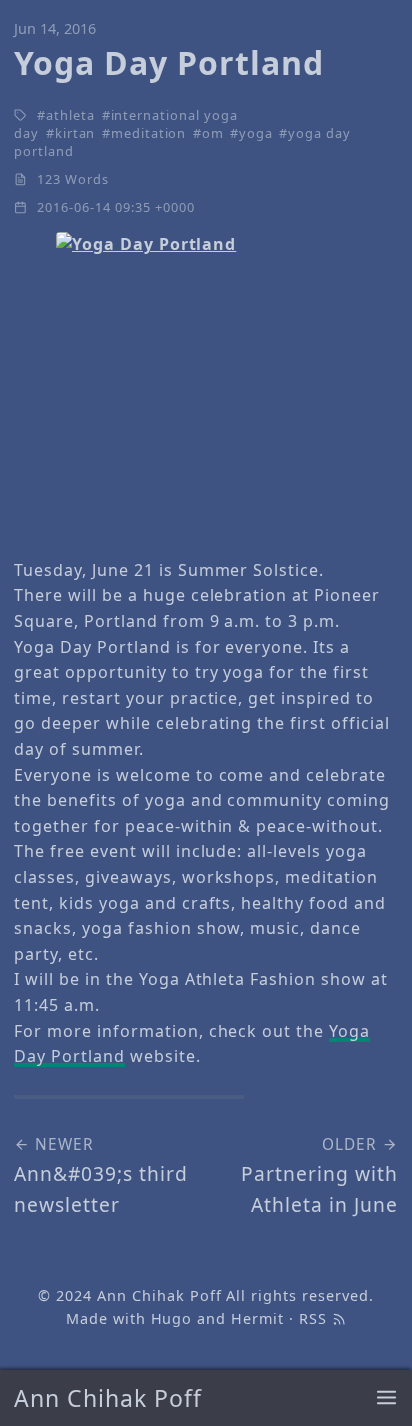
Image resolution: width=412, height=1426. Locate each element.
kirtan (75, 133)
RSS (315, 1318)
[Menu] (386, 1398)
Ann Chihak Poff (107, 1398)
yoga (256, 133)
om (213, 133)
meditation (149, 133)
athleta (70, 115)
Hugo (172, 1318)
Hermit (257, 1318)
